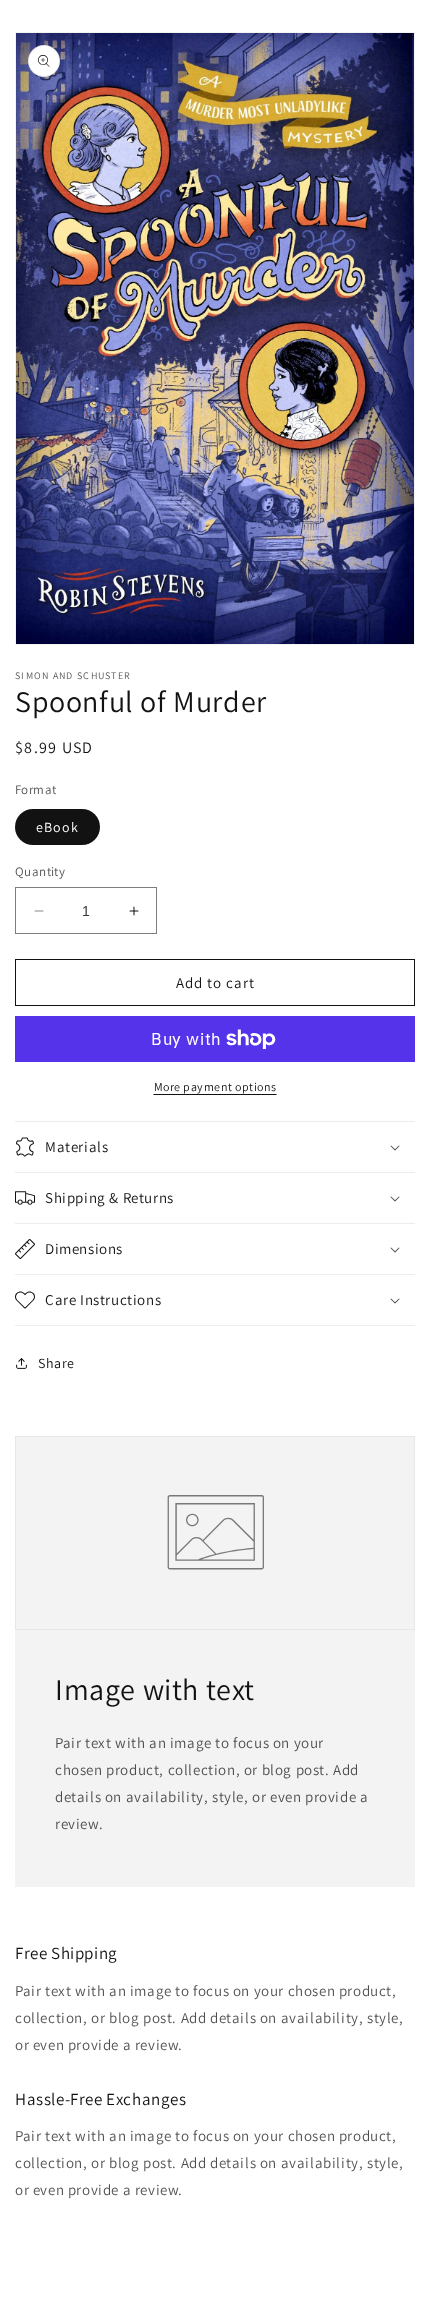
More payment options (215, 1086)
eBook (57, 827)
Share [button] (56, 1363)
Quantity (40, 871)
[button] (215, 1147)
